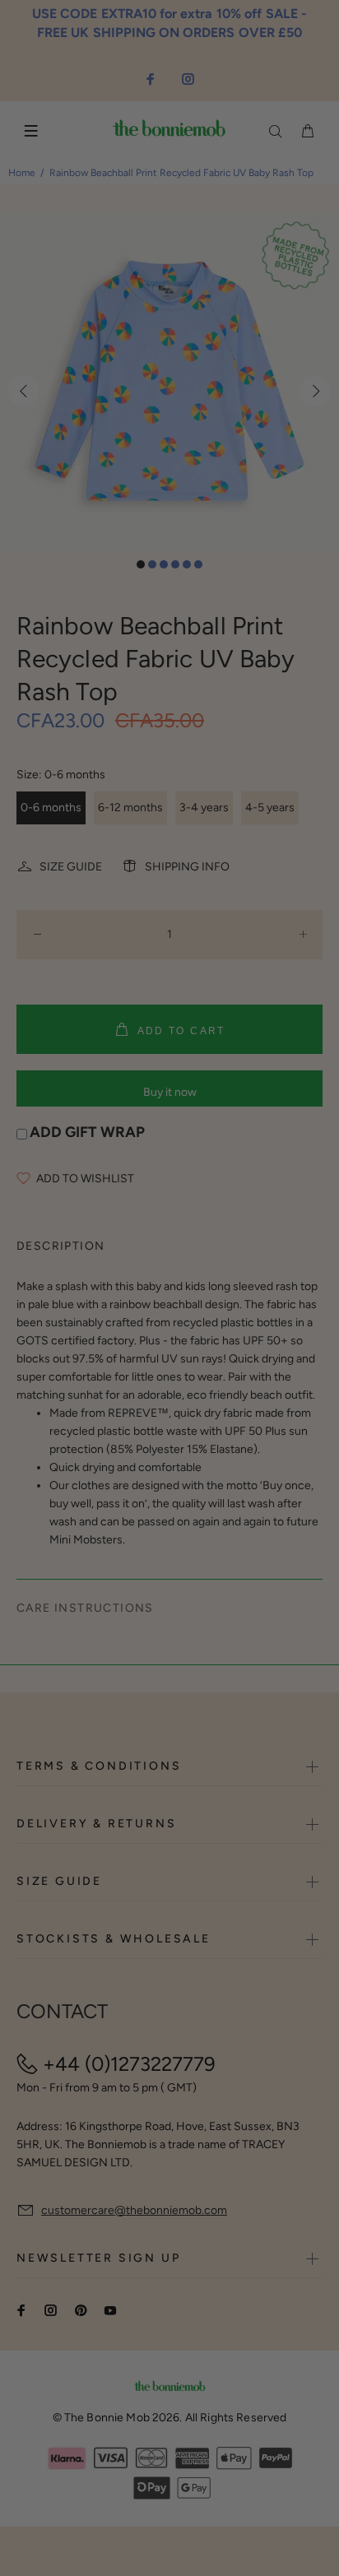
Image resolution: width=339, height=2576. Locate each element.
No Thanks (223, 1326)
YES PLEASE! (223, 1305)
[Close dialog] (323, 1236)
